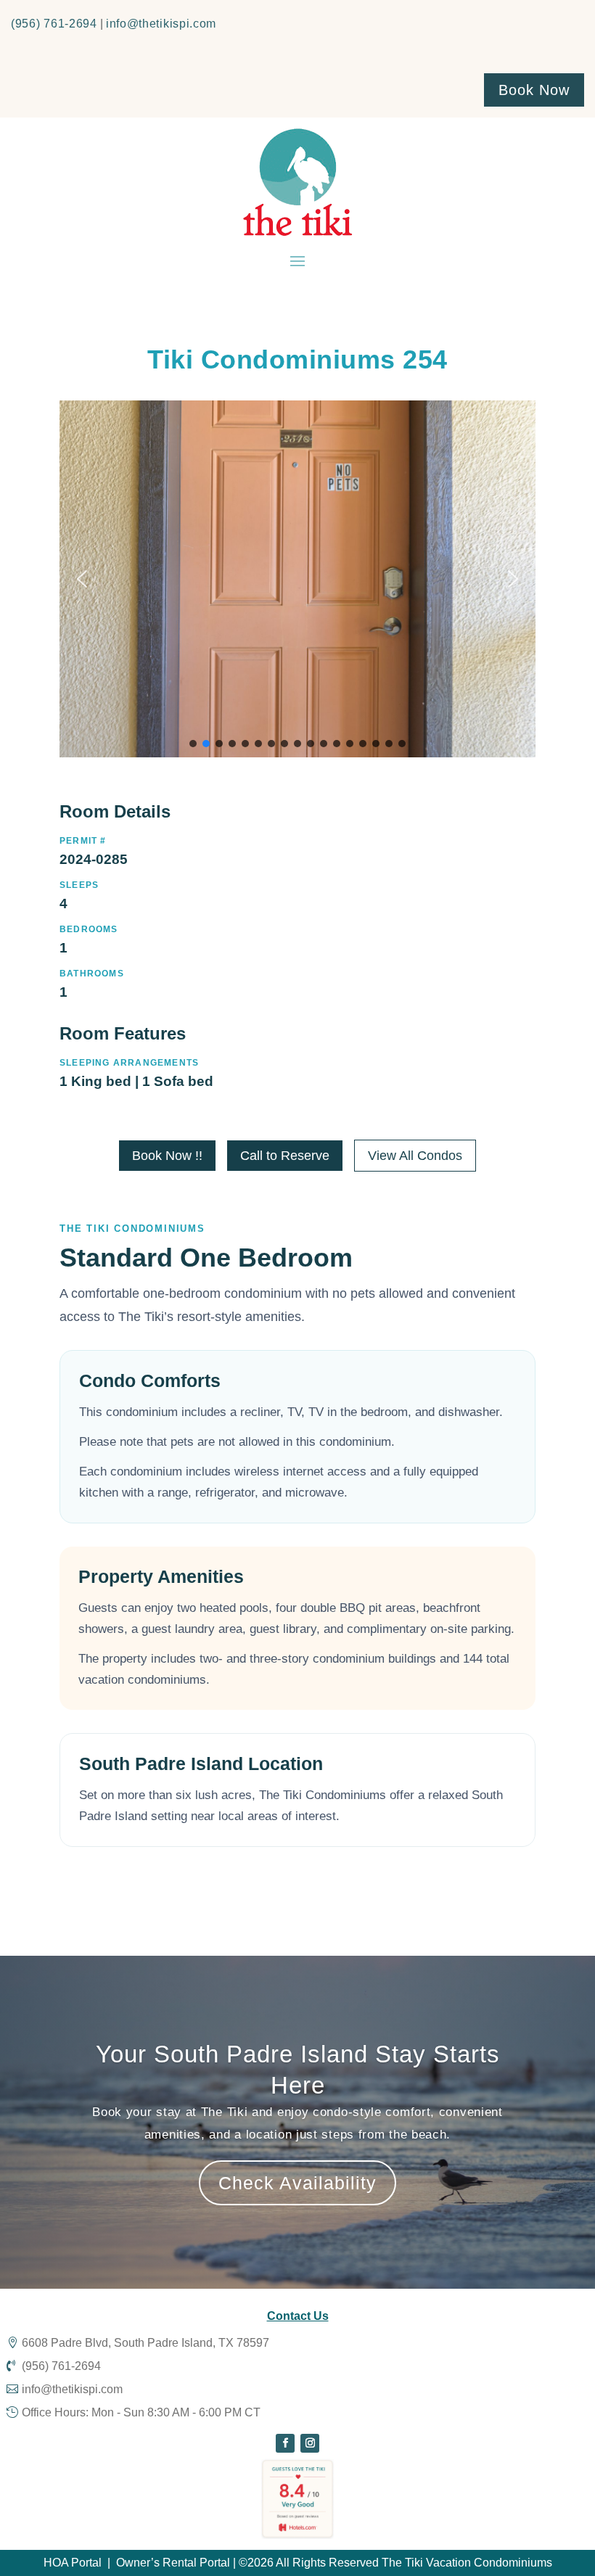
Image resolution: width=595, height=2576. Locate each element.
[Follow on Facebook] (285, 2443)
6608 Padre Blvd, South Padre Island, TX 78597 (145, 2343)
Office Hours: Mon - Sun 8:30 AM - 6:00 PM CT (141, 2412)
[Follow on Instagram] (310, 2443)
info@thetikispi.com (161, 24)
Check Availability (297, 2183)
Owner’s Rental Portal (173, 2563)
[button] (82, 579)
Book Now (534, 90)
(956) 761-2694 (54, 24)
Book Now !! (167, 1156)
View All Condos (415, 1156)
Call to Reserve (285, 1156)
